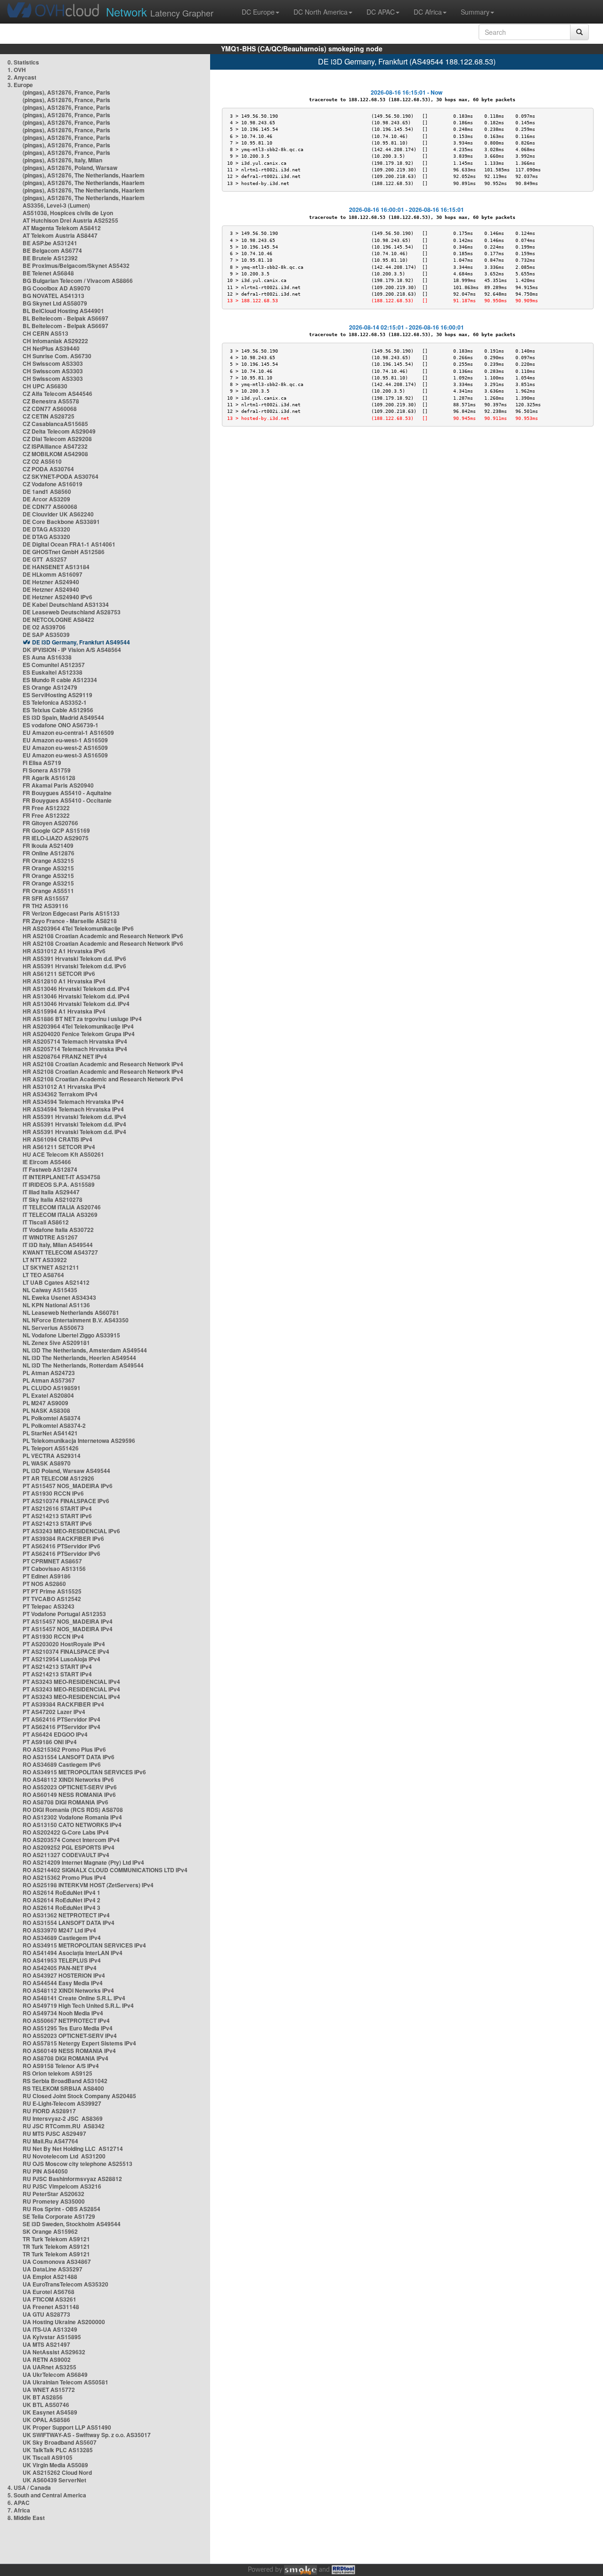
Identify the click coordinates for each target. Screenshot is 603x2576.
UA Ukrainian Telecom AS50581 (65, 2382)
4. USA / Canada (29, 2487)
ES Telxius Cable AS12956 (58, 710)
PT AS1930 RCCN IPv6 (53, 1493)
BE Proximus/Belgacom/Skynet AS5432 (76, 266)
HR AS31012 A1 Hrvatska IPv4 (64, 1087)
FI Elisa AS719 (42, 763)
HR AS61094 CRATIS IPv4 (57, 1139)
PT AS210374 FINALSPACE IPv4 (66, 1651)
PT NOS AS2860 (44, 1584)
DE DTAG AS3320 (46, 529)
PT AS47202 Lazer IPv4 (54, 1712)
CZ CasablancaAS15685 (55, 424)
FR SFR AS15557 (46, 898)
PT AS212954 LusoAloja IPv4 (61, 1659)
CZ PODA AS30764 (48, 469)
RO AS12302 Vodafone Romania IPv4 (72, 1817)
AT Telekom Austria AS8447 (60, 235)
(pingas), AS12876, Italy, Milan (62, 160)
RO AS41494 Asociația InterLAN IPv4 (73, 1953)
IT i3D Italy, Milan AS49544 (58, 1245)
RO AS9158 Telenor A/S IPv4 (61, 2066)
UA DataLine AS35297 (53, 2269)
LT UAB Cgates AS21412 (56, 1282)
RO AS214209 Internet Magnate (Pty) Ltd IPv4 (83, 1862)
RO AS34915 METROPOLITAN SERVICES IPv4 (84, 1945)
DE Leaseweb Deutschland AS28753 (72, 612)
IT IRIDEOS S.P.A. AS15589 (59, 1184)
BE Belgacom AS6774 (52, 250)
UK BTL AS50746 (46, 2405)
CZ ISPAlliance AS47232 (55, 446)
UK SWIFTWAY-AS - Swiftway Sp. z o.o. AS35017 (87, 2435)
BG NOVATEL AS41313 (53, 296)
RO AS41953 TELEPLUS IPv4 (62, 1960)
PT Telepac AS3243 (49, 1606)
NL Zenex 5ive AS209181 (56, 1343)
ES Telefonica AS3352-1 (55, 702)
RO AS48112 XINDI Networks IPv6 (68, 1779)
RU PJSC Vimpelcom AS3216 (62, 2186)
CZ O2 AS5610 (42, 461)
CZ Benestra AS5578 (51, 401)
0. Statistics (23, 62)
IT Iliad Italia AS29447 (51, 1192)
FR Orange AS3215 (48, 861)
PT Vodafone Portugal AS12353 (64, 1614)
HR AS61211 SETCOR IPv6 (59, 974)
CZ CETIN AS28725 (49, 416)
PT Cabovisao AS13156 (54, 1569)
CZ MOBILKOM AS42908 (55, 454)
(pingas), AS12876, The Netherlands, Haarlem (84, 175)
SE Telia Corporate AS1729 (59, 2216)
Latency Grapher (160, 12)
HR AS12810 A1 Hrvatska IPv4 (64, 981)
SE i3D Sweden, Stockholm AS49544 (72, 2224)
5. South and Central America (47, 2495)
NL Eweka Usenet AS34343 (59, 1297)
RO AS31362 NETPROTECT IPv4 (66, 1915)
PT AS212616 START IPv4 (57, 1508)
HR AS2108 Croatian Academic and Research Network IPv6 (103, 936)
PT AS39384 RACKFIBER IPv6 (63, 1538)
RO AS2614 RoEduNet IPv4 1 (61, 1892)
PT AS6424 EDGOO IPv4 (55, 1734)
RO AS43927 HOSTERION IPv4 (64, 1975)
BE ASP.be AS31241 (50, 243)
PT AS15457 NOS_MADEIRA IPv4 (68, 1621)
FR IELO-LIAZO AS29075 (56, 838)
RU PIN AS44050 (45, 2171)
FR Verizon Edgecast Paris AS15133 (71, 913)
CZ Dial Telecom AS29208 (57, 439)
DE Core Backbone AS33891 (61, 522)
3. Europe (20, 85)
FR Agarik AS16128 (49, 778)
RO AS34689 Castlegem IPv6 (62, 1764)
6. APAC (19, 2503)
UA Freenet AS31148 (51, 2307)
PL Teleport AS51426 (51, 1448)
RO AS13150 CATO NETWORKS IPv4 (72, 1825)
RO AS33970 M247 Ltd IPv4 (59, 1930)
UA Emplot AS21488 (50, 2277)
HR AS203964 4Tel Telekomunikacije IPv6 (78, 928)
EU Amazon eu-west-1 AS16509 (65, 740)
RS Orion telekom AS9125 (57, 2073)
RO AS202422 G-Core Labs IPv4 (66, 1832)
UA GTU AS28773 (46, 2314)
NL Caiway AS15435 (50, 1290)
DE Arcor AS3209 (46, 499)
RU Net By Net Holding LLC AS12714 (73, 2149)
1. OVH (17, 70)
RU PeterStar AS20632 (53, 2194)
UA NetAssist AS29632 (54, 2352)
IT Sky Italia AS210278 (53, 1199)
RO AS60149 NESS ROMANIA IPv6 (69, 1795)
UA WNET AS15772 (49, 2390)
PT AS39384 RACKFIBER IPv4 (63, 1704)
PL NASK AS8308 (46, 1410)
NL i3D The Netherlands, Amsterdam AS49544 (85, 1350)
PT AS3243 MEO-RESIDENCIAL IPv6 (71, 1531)
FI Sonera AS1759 (47, 770)
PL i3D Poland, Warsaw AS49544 (66, 1471)
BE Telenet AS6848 (48, 273)
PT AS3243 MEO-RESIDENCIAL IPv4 (71, 1682)
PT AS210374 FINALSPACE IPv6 (66, 1501)
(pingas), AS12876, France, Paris (66, 92)
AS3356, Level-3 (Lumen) (56, 205)
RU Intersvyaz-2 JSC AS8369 (63, 2118)
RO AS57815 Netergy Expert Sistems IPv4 (79, 2043)
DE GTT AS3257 (45, 559)
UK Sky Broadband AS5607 (60, 2442)
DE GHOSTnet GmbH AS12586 (64, 552)
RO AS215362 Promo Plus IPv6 (64, 1749)
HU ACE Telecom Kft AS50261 (63, 1154)
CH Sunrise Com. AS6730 (57, 356)
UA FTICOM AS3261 (49, 2299)
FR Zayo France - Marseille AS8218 (70, 921)
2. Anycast (22, 77)
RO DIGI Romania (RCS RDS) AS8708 (73, 1810)
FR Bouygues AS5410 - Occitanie (67, 800)
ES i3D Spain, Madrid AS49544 (63, 717)
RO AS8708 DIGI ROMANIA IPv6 (65, 1802)
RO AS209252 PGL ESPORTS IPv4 (69, 1847)
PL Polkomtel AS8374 (52, 1418)
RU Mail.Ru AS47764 (50, 2141)
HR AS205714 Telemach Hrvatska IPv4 (75, 1041)
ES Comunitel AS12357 (54, 665)
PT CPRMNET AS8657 (52, 1561)
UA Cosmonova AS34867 (57, 2262)
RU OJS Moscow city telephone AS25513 (77, 2164)
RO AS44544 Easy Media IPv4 (63, 1983)
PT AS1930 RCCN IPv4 (53, 1636)
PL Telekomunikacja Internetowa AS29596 (79, 1441)
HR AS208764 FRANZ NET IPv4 (65, 1056)
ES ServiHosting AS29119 (57, 695)
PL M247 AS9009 (45, 1403)
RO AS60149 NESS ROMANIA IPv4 (69, 2051)
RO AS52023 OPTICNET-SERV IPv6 (70, 1787)
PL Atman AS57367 (49, 1380)
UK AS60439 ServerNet (54, 2480)
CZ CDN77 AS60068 (50, 409)
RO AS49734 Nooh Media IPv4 (63, 2013)
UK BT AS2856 (43, 2397)
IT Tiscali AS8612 (46, 1222)
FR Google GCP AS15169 (56, 830)
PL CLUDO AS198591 (52, 1388)
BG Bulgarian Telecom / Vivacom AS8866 (78, 281)
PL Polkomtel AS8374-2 (54, 1425)
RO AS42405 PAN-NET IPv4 (60, 1968)
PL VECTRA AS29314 (52, 1456)
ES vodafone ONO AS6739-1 (61, 725)
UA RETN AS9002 (47, 2359)
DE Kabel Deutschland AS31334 (66, 604)
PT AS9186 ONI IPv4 (50, 1742)
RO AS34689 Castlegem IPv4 (62, 1938)
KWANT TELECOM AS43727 (60, 1252)
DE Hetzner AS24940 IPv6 (57, 597)
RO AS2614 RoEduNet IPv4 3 (61, 1908)
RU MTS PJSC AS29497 (54, 2133)
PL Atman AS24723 (49, 1373)
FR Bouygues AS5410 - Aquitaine (67, 793)
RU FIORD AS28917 (49, 2111)
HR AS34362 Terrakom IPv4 (60, 1094)
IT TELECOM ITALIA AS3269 (60, 1215)
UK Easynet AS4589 (50, 2412)
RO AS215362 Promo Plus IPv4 (64, 1877)
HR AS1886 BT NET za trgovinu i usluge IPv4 (82, 1019)
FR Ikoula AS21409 (48, 845)
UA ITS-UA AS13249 (50, 2329)
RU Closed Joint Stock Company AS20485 (79, 2096)
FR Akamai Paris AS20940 (58, 785)
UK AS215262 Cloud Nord (57, 2472)
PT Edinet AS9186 (47, 1576)
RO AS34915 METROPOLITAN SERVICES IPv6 (84, 1772)
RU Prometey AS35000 (54, 2201)
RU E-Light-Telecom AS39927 (62, 2103)
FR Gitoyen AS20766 (50, 823)
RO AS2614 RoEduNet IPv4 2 (61, 1900)
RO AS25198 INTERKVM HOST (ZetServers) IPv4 (88, 1885)
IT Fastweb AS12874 (50, 1169)
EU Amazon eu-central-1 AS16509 (68, 733)
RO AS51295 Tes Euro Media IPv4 (68, 2028)
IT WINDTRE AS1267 (50, 1237)
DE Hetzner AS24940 (51, 582)
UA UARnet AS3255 (49, 2367)
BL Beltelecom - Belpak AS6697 (65, 318)
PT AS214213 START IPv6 (57, 1516)
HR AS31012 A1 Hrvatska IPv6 (64, 951)
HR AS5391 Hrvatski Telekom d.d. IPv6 (74, 958)
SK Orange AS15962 (50, 2231)
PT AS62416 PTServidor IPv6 (61, 1546)
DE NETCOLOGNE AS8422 (58, 620)
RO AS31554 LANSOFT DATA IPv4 (69, 1923)
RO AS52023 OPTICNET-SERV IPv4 (70, 2036)
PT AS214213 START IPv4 (57, 1666)
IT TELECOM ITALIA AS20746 (62, 1207)
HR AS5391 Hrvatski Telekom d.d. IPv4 (74, 1117)
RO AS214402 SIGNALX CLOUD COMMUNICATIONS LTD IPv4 (105, 1870)
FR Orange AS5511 (48, 891)
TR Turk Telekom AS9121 (56, 2239)
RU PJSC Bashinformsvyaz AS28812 (72, 2179)
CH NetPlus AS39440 (51, 348)
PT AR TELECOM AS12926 (58, 1478)
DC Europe (258, 12)
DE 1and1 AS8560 (47, 491)
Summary (475, 12)
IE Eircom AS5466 (47, 1162)
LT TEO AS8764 (43, 1275)
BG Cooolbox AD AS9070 (57, 288)
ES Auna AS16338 (47, 657)
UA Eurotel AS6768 (49, 2292)
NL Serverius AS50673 (53, 1328)
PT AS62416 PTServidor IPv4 (61, 1719)
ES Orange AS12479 (50, 687)
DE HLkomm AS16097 (53, 574)
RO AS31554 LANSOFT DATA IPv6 (69, 1757)
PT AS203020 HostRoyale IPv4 (64, 1644)
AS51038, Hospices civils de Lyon (68, 213)
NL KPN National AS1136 (56, 1305)
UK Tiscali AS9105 (48, 2457)
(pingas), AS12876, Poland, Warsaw (70, 168)
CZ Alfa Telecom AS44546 (57, 394)
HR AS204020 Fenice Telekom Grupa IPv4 (79, 1034)
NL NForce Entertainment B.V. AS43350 (76, 1320)
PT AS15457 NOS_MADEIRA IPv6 (68, 1486)
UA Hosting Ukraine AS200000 (64, 2322)
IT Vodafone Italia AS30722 (58, 1230)
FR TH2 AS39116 (45, 906)
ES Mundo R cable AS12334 (60, 680)
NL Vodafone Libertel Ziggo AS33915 (71, 1335)
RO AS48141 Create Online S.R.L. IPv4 (74, 1998)
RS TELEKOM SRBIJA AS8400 (63, 2088)
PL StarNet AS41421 (50, 1433)
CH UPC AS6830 (45, 386)
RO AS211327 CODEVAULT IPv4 (66, 1855)
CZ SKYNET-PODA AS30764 (61, 476)
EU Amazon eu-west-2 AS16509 (65, 748)
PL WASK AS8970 (47, 1463)
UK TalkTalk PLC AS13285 (58, 2450)
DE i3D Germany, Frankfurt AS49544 (81, 642)
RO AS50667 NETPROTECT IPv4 (66, 2021)
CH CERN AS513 (45, 333)
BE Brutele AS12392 (50, 258)
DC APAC (381, 12)
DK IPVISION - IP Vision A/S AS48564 (72, 650)
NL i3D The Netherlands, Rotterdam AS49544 (83, 1365)
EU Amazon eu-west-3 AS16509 (65, 755)
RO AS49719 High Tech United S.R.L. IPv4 (78, 2005)
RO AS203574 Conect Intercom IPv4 (71, 1840)
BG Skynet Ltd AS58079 (55, 303)
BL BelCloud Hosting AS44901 (63, 311)
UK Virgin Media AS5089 (55, 2465)
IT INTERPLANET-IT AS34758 (61, 1177)
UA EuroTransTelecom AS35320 (65, 2284)
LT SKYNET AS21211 (51, 1267)
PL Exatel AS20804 (48, 1395)
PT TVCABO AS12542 (52, 1599)
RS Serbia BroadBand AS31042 (65, 2081)
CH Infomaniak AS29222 (55, 341)
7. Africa (19, 2510)
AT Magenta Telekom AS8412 (62, 228)
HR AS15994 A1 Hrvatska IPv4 (64, 1011)
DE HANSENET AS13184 (56, 567)
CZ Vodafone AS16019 (53, 484)
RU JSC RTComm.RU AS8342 (64, 2126)
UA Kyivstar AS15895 (52, 2337)
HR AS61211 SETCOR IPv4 (59, 1147)
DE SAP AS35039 (46, 635)
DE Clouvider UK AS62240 (58, 514)
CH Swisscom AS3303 (53, 363)
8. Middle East (26, 2518)
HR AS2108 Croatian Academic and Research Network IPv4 (103, 1064)
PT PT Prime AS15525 (52, 1591)
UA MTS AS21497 (46, 2344)
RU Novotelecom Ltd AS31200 (64, 2156)
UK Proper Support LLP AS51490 (67, 2427)
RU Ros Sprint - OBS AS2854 (61, 2209)
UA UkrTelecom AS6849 (55, 2375)
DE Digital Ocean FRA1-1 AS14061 (69, 544)
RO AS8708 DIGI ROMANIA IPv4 (65, 2058)
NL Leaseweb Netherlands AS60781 (71, 1312)
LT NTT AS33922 (45, 1260)
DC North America (321, 12)
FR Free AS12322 (46, 808)
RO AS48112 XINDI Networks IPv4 (68, 1990)
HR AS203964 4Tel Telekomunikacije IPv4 (78, 1026)
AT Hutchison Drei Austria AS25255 (70, 220)
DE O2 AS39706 (44, 627)
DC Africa (428, 12)
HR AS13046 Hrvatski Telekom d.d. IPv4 (76, 989)
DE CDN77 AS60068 (50, 507)
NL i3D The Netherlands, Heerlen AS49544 (79, 1358)
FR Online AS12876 (49, 853)
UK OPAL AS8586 (46, 2420)
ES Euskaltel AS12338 (53, 672)
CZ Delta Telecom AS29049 (59, 431)
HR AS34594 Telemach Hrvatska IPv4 (73, 1102)
